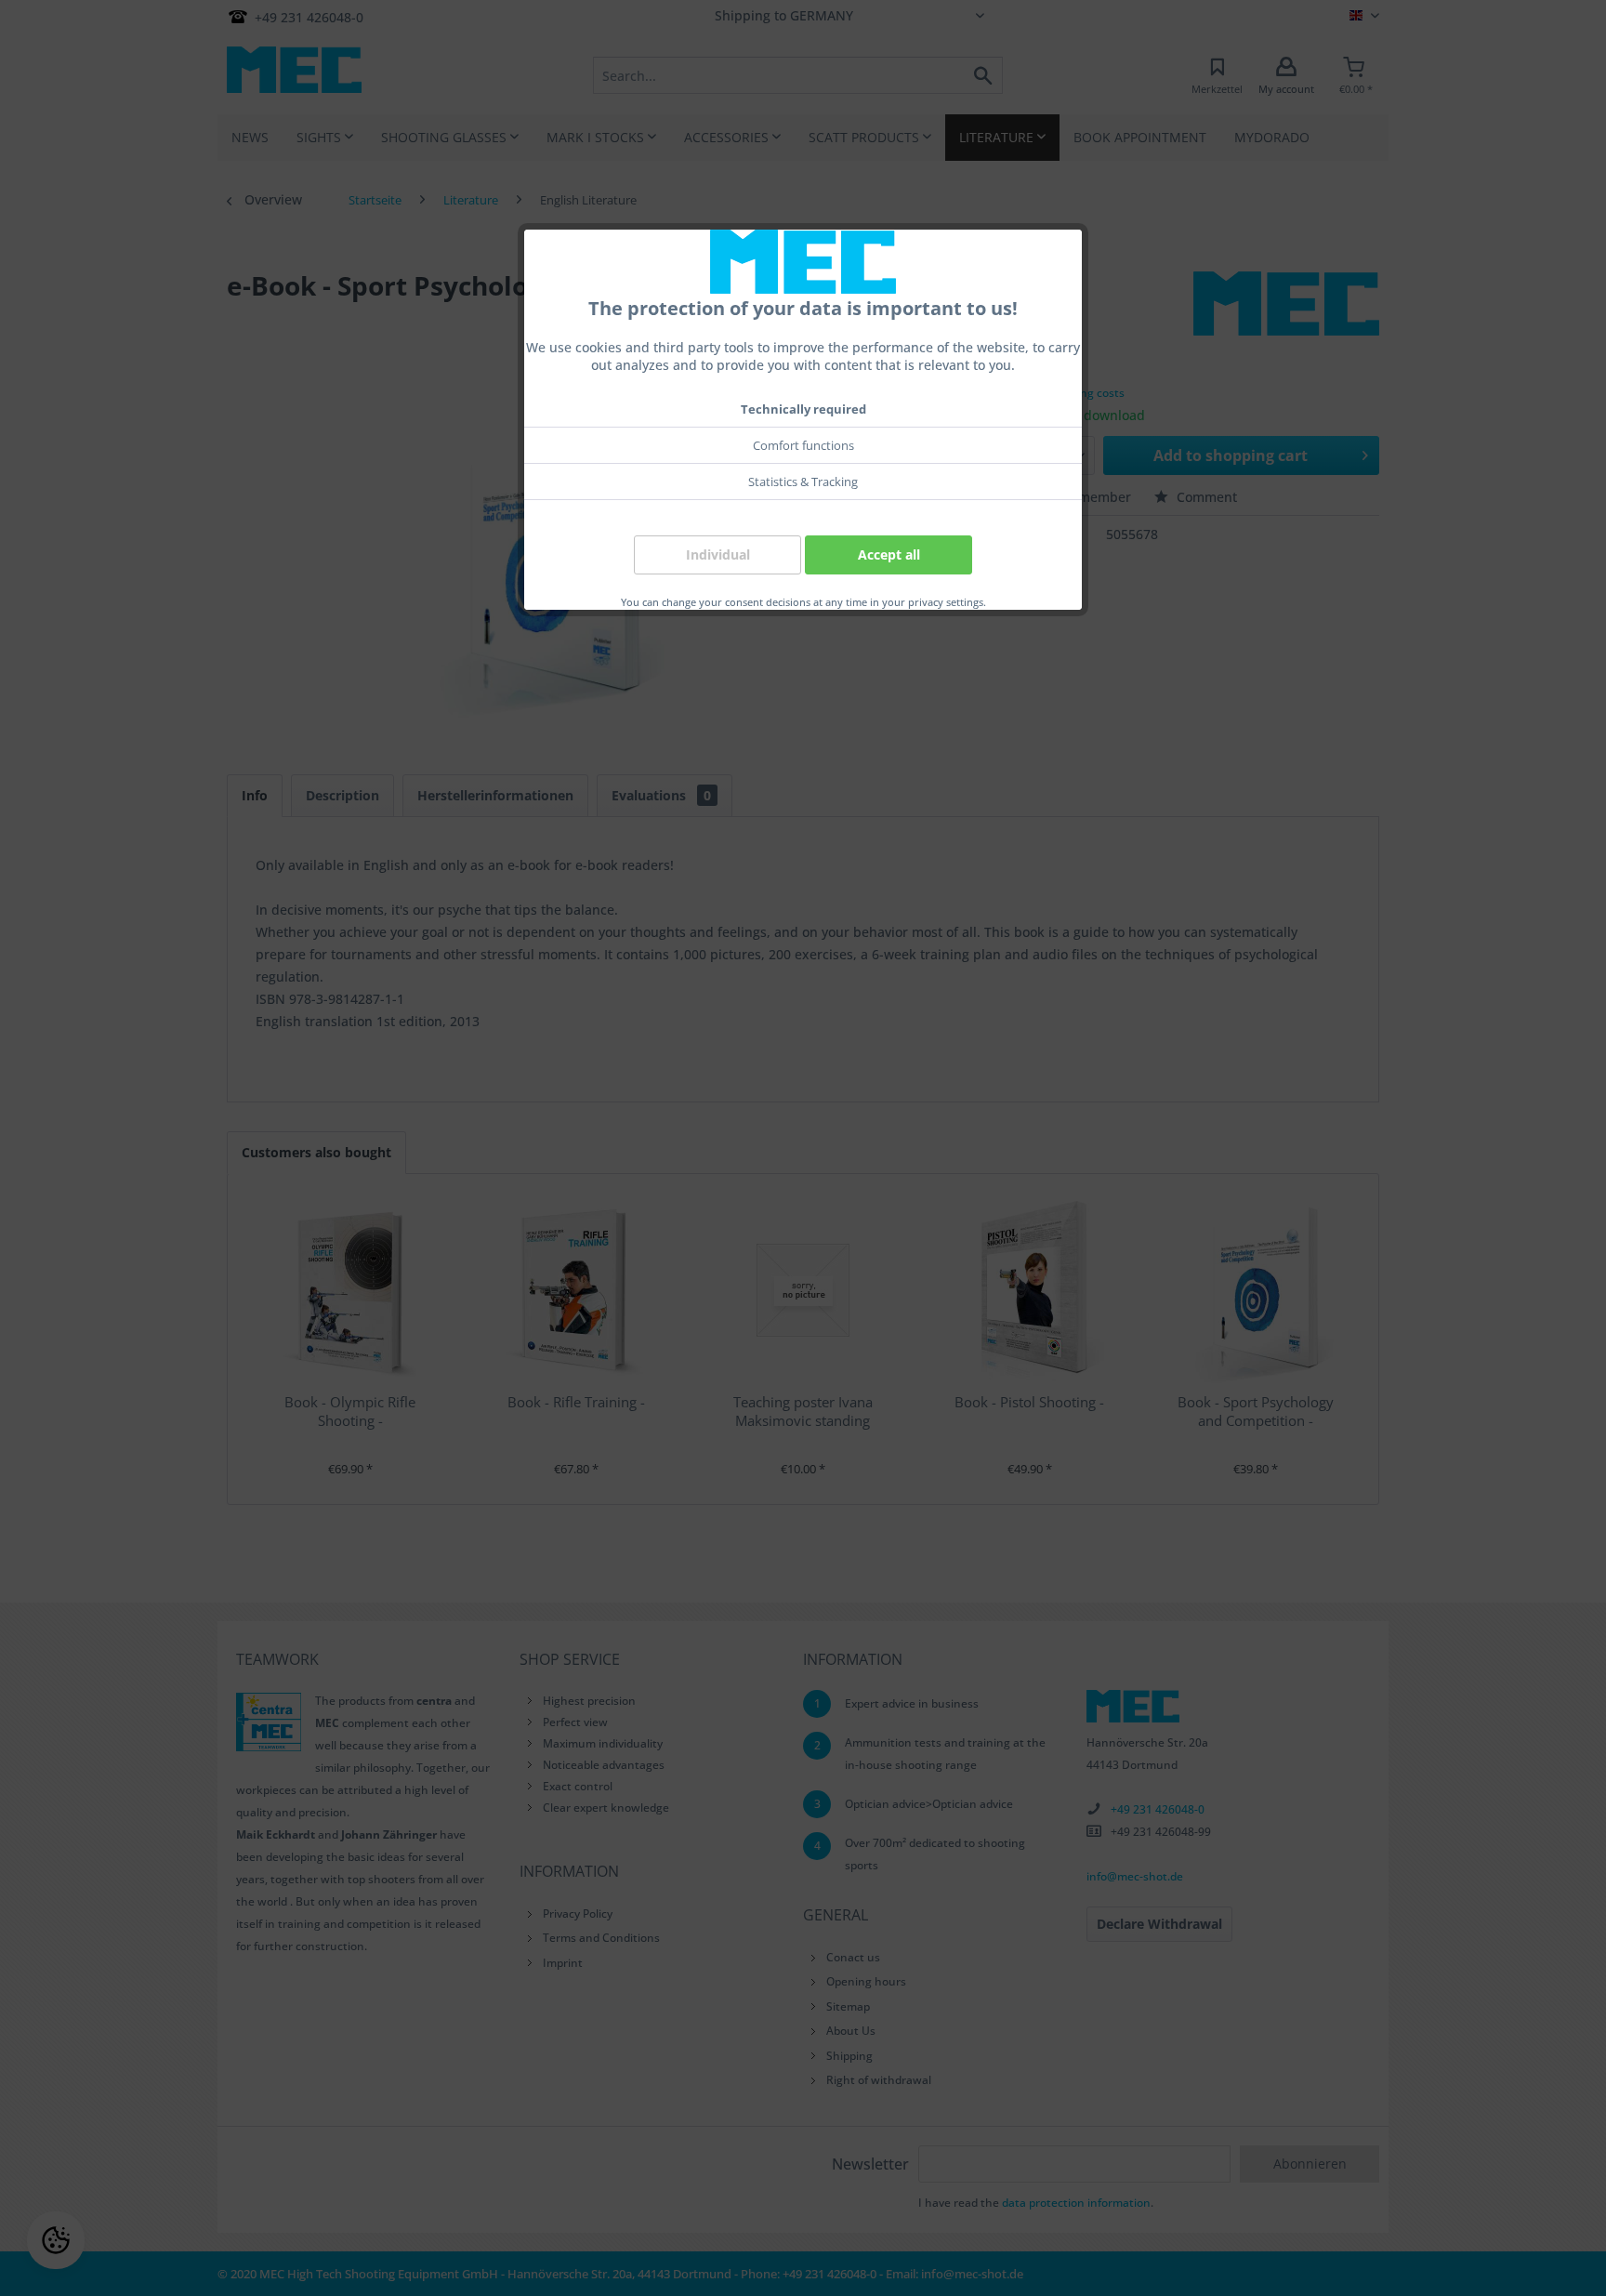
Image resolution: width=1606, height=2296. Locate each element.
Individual (718, 554)
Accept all (889, 554)
